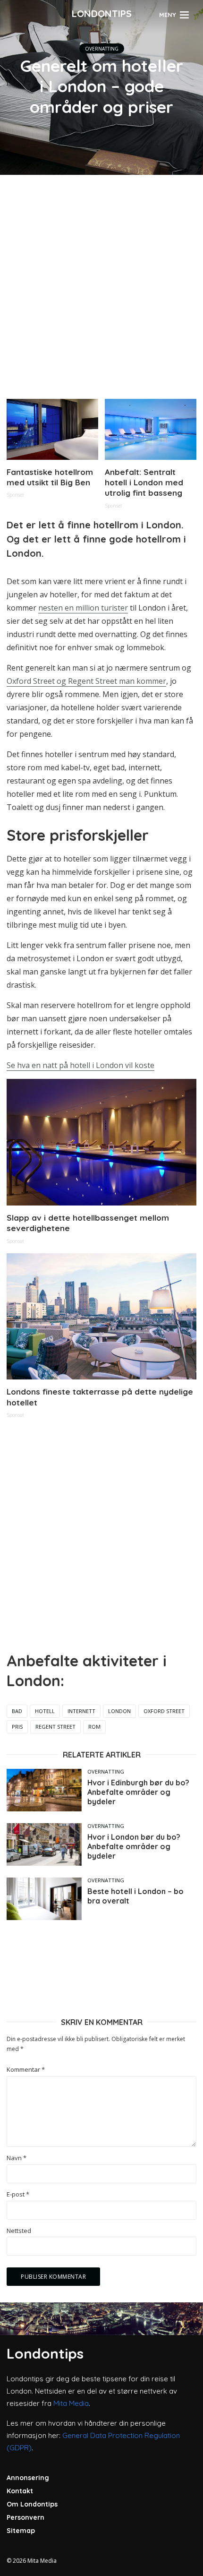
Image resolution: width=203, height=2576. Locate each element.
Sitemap (21, 2531)
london (119, 1711)
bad (17, 1711)
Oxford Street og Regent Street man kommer (86, 681)
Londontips (102, 13)
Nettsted (19, 2231)
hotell (45, 1711)
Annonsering (28, 2478)
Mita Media (71, 2403)
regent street (55, 1727)
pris (17, 1727)
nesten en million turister (83, 608)
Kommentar (26, 2070)
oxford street (164, 1711)
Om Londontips (32, 2504)
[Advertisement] (101, 283)
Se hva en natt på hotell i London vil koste (80, 1065)
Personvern (25, 2517)
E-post (18, 2194)
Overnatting (102, 49)
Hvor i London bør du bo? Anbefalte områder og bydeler (134, 1846)
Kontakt (20, 2491)
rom (94, 1727)
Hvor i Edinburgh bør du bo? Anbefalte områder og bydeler (138, 1792)
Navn (17, 2158)
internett (81, 1711)
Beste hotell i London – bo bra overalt (135, 1896)
